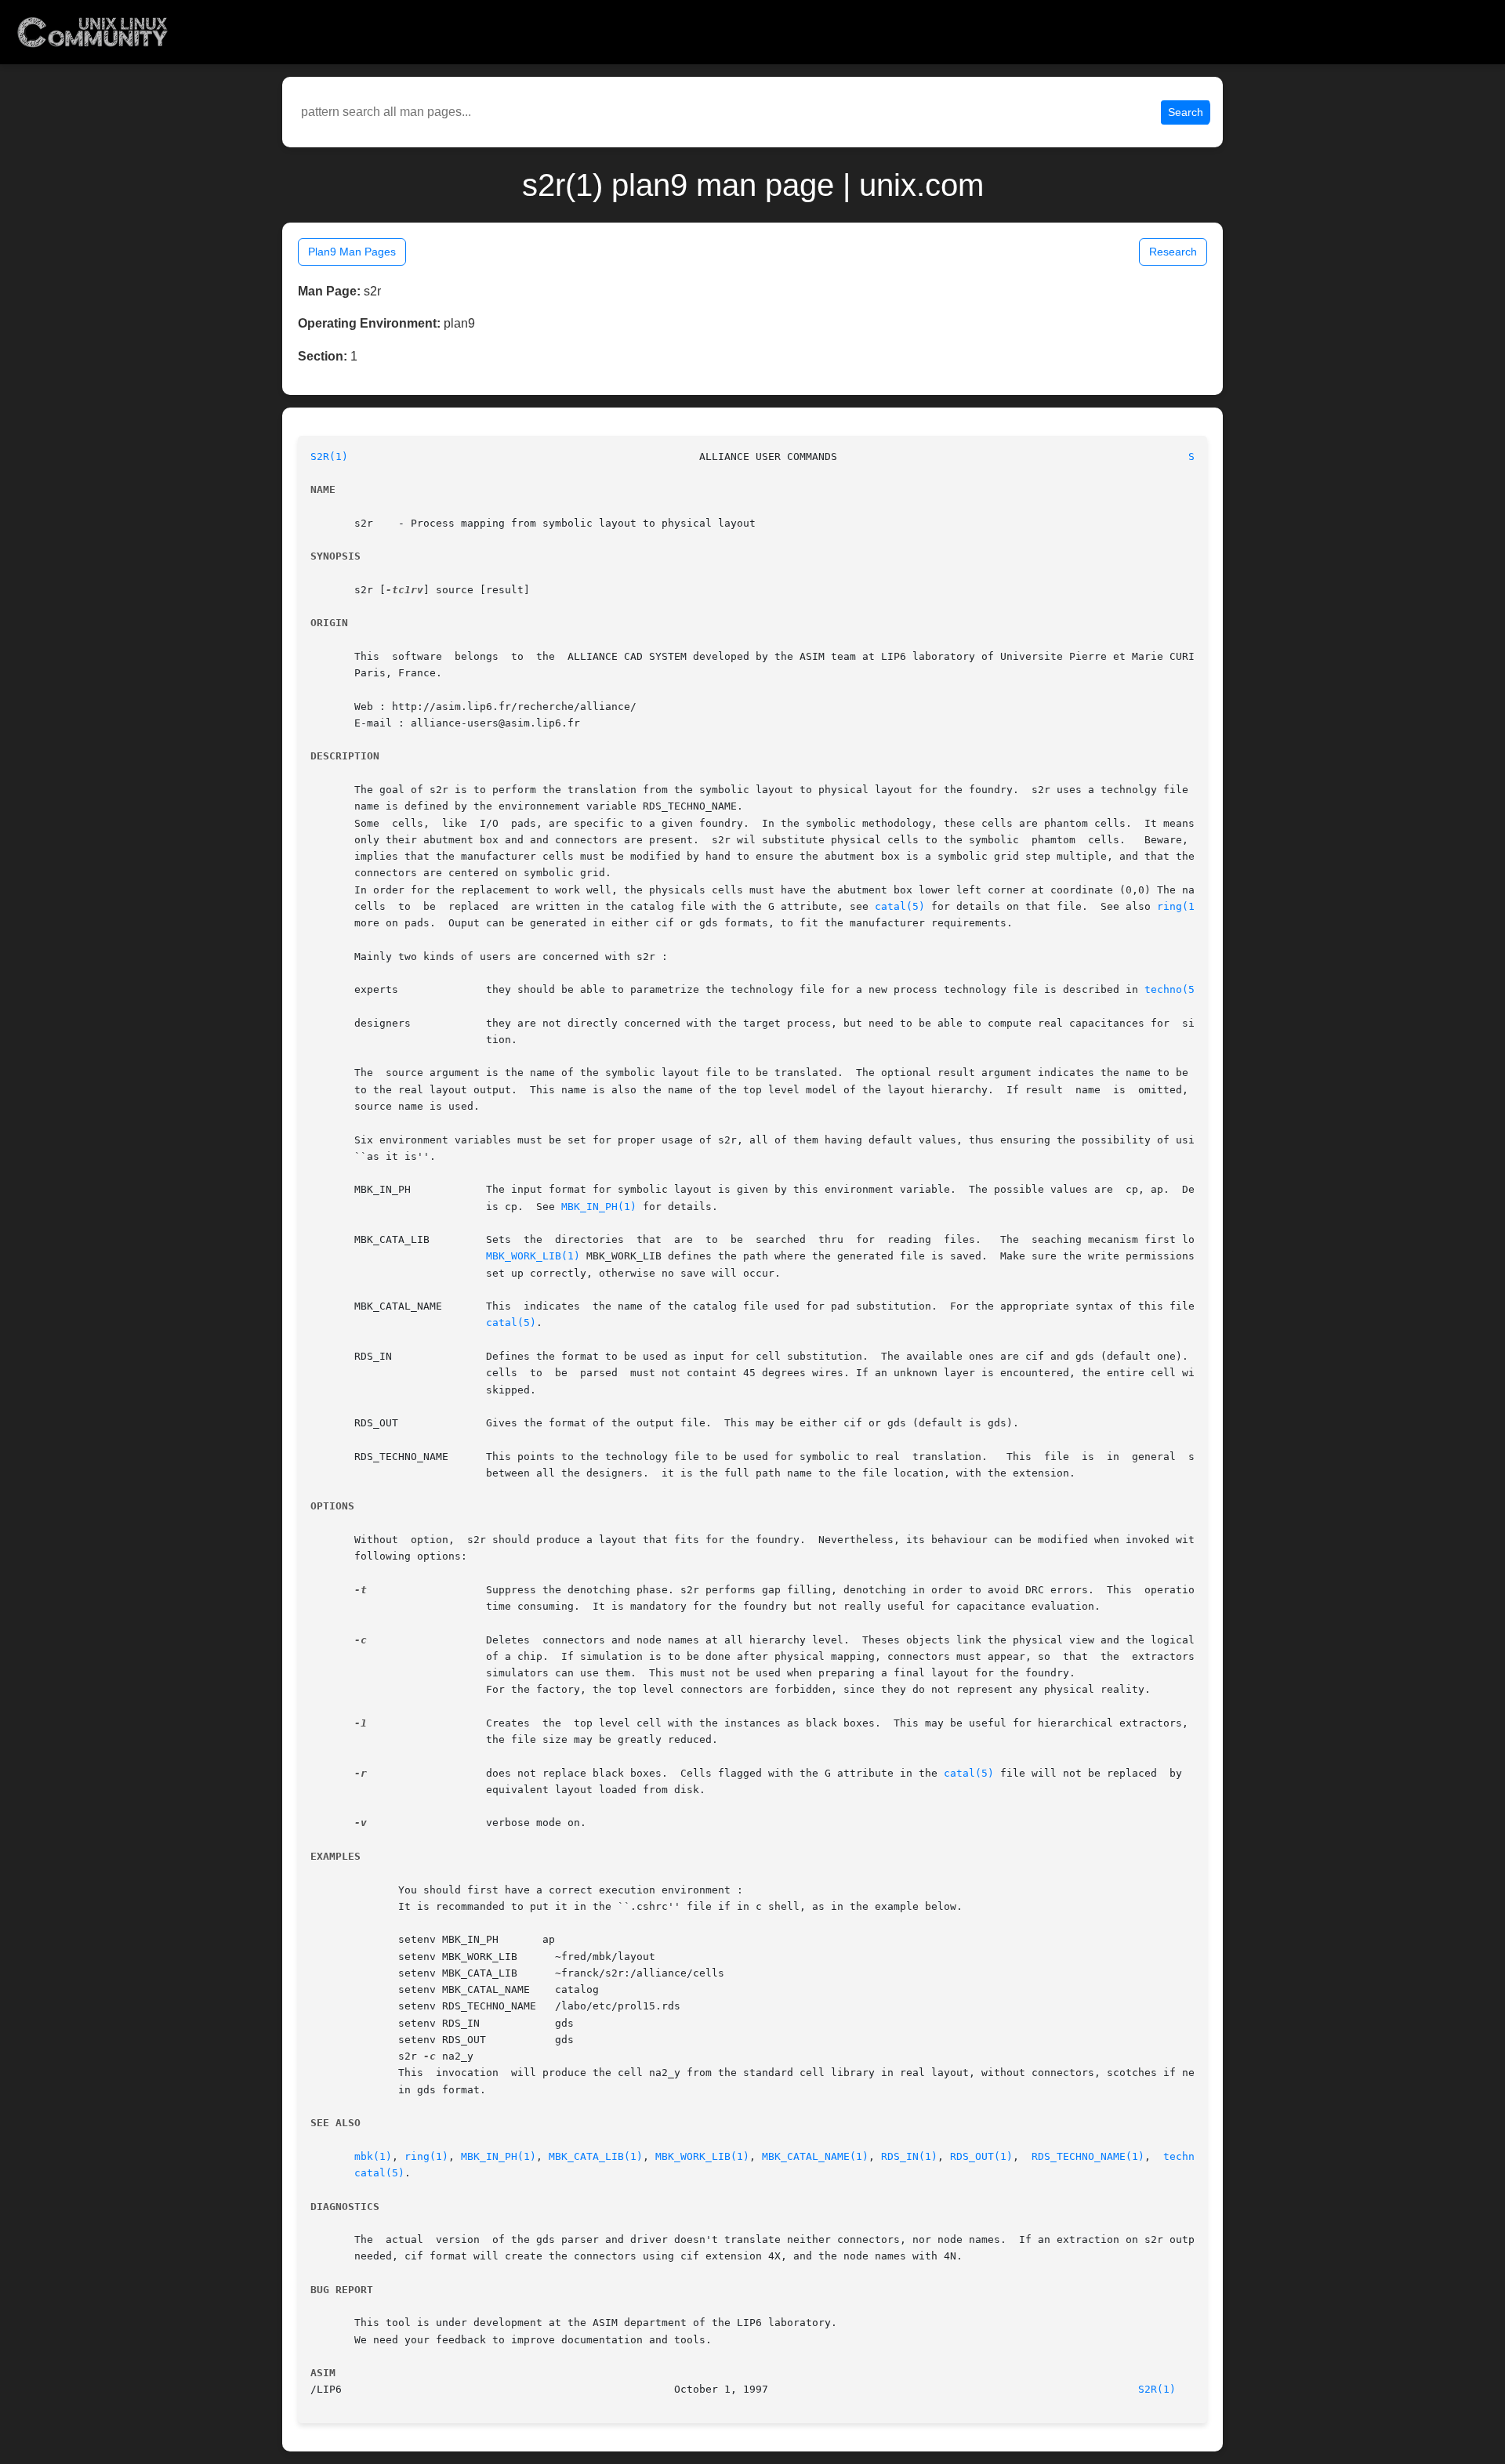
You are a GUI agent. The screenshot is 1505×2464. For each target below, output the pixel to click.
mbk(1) (373, 2156)
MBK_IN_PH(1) (599, 1207)
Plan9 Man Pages (352, 252)
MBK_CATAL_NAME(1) (815, 2156)
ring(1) (1179, 906)
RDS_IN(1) (909, 2156)
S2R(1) (329, 457)
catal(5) (900, 906)
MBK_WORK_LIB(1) (533, 1256)
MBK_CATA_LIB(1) (596, 2156)
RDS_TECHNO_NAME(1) (1088, 2156)
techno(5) (1173, 989)
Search (1186, 112)
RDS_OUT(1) (981, 2156)
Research (1173, 252)
